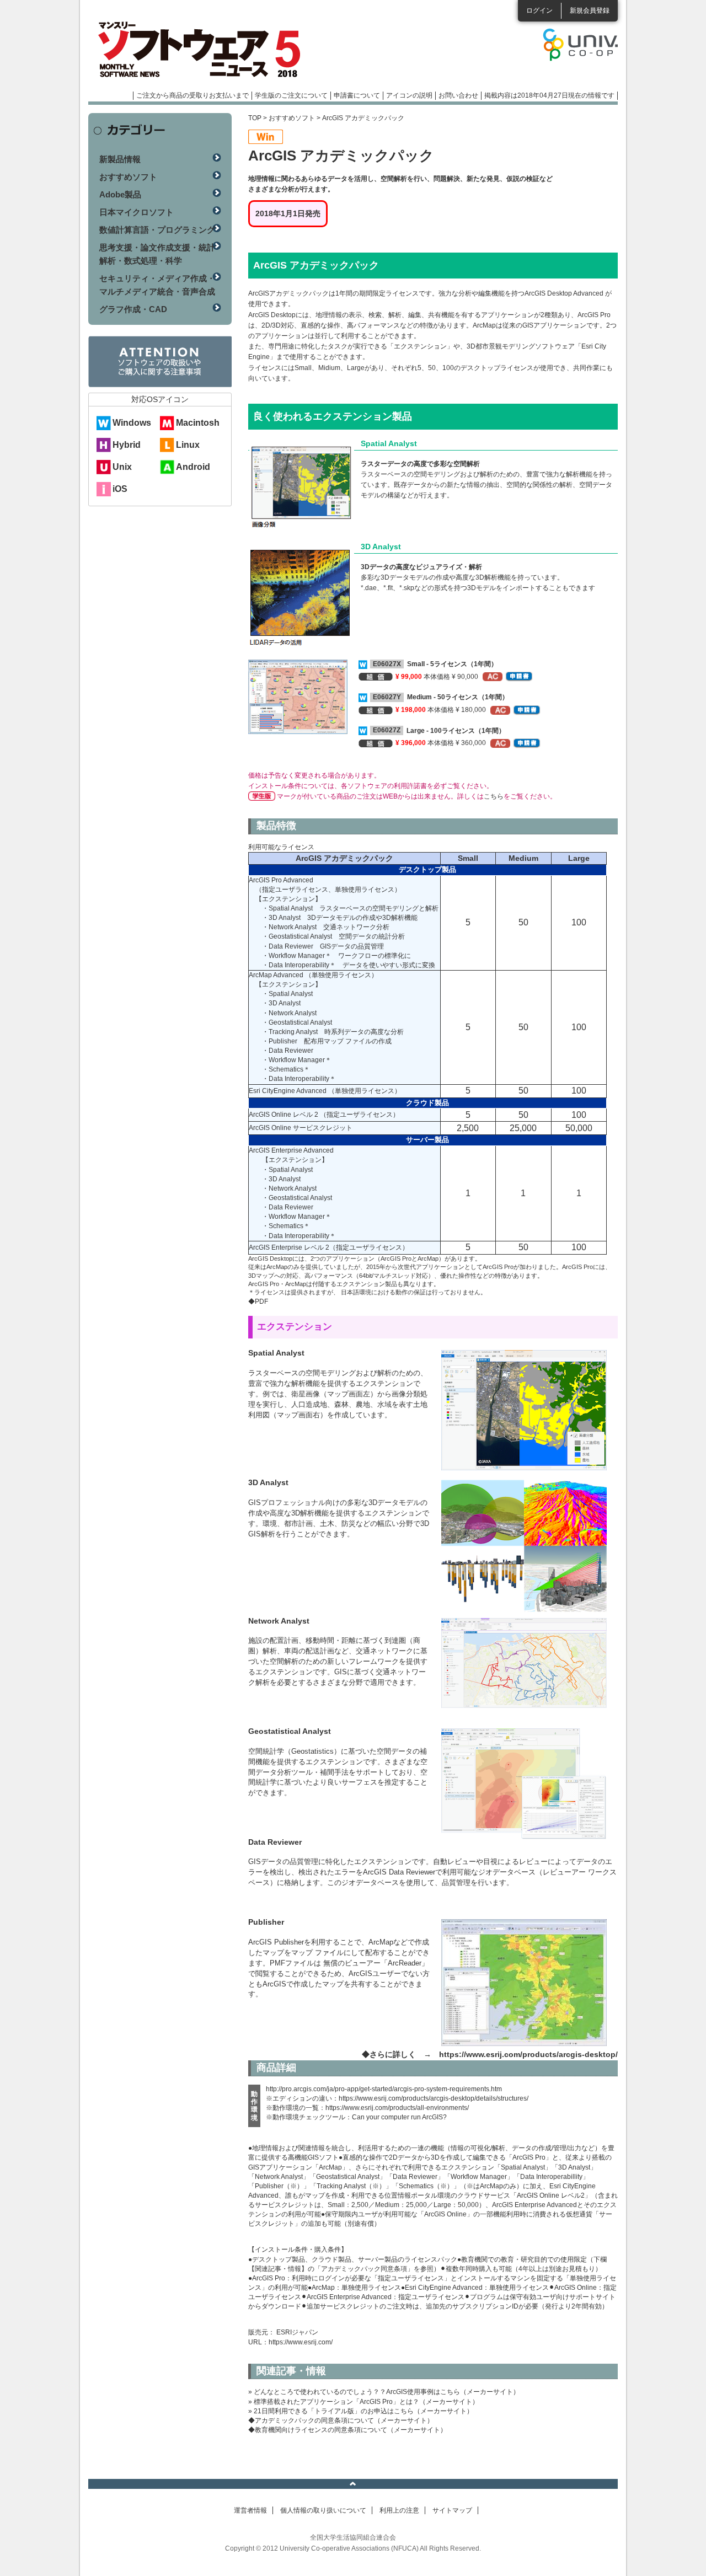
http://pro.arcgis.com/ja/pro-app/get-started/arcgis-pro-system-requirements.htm (384, 2089)
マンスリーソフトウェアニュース (205, 50)
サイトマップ (452, 2510)
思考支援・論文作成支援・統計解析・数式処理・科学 (157, 254)
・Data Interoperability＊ (299, 1079)
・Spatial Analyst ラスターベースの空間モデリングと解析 (350, 908)
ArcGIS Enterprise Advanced (291, 1150)
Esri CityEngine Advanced (288, 1091)
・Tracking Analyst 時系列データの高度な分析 (333, 1032)
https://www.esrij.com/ (301, 2342)
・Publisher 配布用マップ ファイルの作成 (327, 1041)
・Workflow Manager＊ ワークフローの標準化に (336, 956)
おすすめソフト (292, 118)
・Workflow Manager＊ (297, 1060)
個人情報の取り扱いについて (323, 2510)
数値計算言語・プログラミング (157, 230)
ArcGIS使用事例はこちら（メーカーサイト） (453, 2392)
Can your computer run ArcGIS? (399, 2117)
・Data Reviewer (288, 1051)
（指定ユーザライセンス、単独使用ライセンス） (328, 890)
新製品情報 (120, 159)
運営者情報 (250, 2510)
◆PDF (258, 1302)
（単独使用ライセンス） (341, 975)
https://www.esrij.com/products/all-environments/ (397, 2108)
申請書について (357, 95)
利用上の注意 (399, 2510)
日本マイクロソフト (137, 212)
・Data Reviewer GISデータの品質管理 (323, 946)
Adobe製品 (120, 194)
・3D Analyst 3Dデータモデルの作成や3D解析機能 (340, 918)
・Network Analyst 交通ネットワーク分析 (326, 927)
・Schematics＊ (286, 1069)
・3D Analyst (281, 1003)
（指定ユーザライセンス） (360, 1115)
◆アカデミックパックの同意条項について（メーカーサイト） (341, 2420)
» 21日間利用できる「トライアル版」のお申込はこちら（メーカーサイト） (361, 2411)
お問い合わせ (458, 95)
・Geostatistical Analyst (297, 1022)
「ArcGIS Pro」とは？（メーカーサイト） (416, 2402)
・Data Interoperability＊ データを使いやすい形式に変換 (349, 965)
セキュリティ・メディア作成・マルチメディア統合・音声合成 (157, 285)
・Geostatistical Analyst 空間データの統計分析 (333, 936)
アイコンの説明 (409, 95)
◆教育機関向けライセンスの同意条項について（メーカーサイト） (347, 2430)
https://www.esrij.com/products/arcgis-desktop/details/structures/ (434, 2098)
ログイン (539, 10)
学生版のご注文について (291, 95)
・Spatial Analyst (287, 994)
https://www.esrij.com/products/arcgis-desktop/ (528, 2054)
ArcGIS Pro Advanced (281, 880)
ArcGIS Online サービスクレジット (301, 1128)
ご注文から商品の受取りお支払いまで (192, 95)
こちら (494, 796)
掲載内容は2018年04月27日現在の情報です (549, 95)
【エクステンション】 (288, 899)
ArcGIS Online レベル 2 (284, 1115)
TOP (255, 118)
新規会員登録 (590, 10)
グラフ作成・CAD (133, 309)
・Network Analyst (289, 1013)
